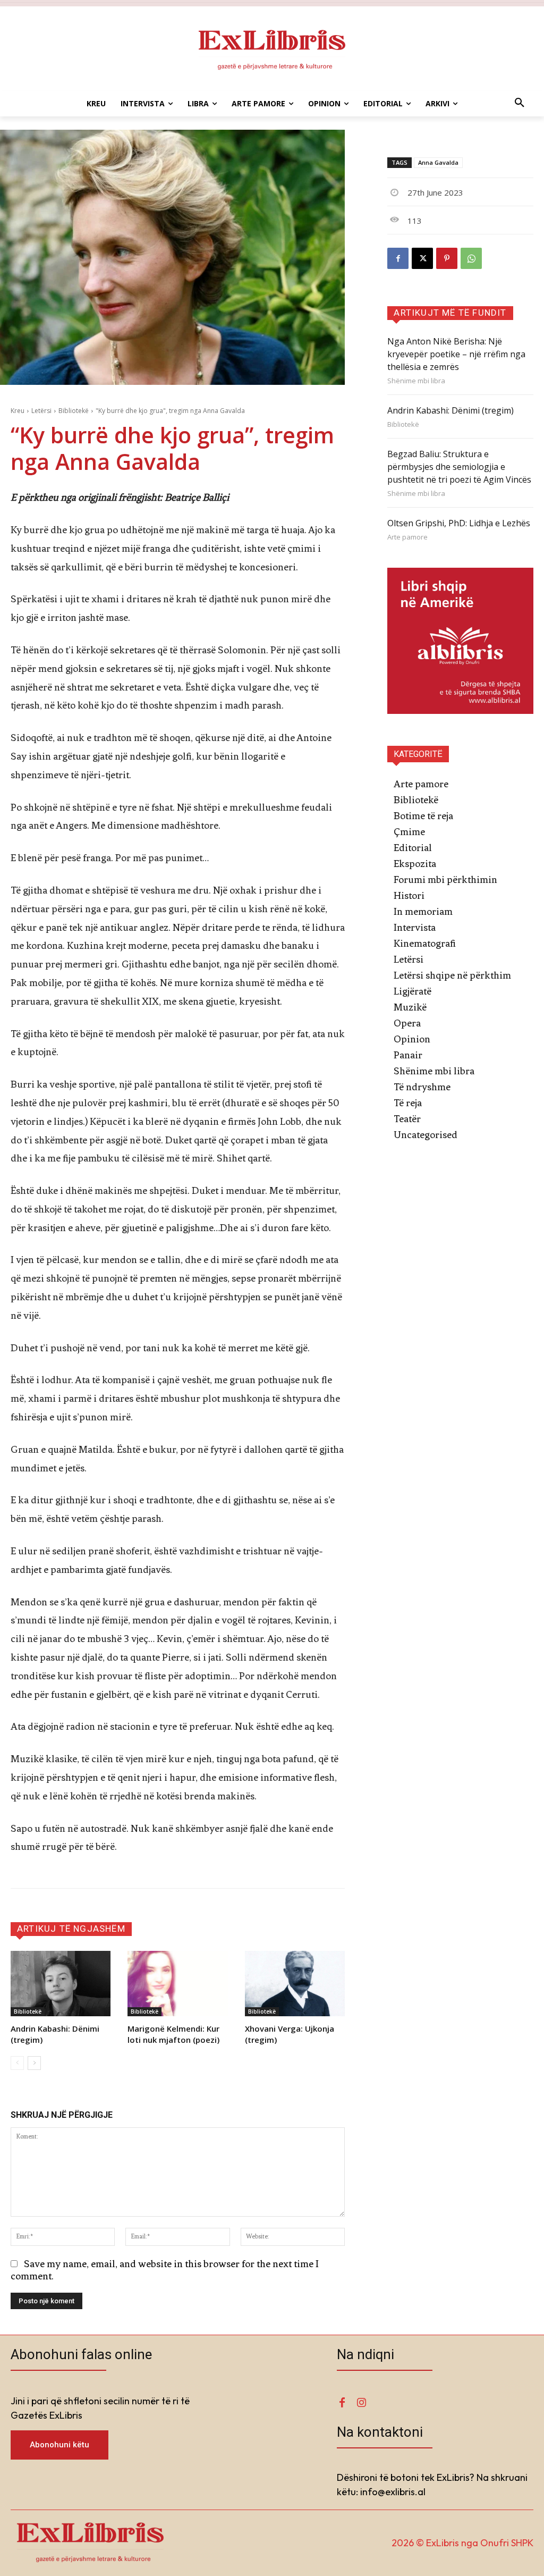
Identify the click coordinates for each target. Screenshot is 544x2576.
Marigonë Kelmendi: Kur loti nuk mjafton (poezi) (173, 2034)
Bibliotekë (74, 411)
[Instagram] (361, 2403)
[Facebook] (398, 258)
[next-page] (34, 2063)
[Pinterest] (447, 258)
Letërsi (41, 411)
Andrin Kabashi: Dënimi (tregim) (450, 410)
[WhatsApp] (471, 258)
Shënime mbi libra (416, 381)
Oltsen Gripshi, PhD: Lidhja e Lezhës (459, 523)
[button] (520, 104)
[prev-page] (17, 2063)
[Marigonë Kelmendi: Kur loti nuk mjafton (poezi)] (177, 1983)
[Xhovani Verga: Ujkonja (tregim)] (295, 1983)
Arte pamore (407, 537)
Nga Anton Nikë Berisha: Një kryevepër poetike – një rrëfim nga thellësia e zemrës (456, 354)
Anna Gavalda (438, 162)
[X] (422, 258)
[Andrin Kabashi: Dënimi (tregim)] (61, 1983)
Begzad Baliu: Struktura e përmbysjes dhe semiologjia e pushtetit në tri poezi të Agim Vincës (459, 467)
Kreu (18, 411)
